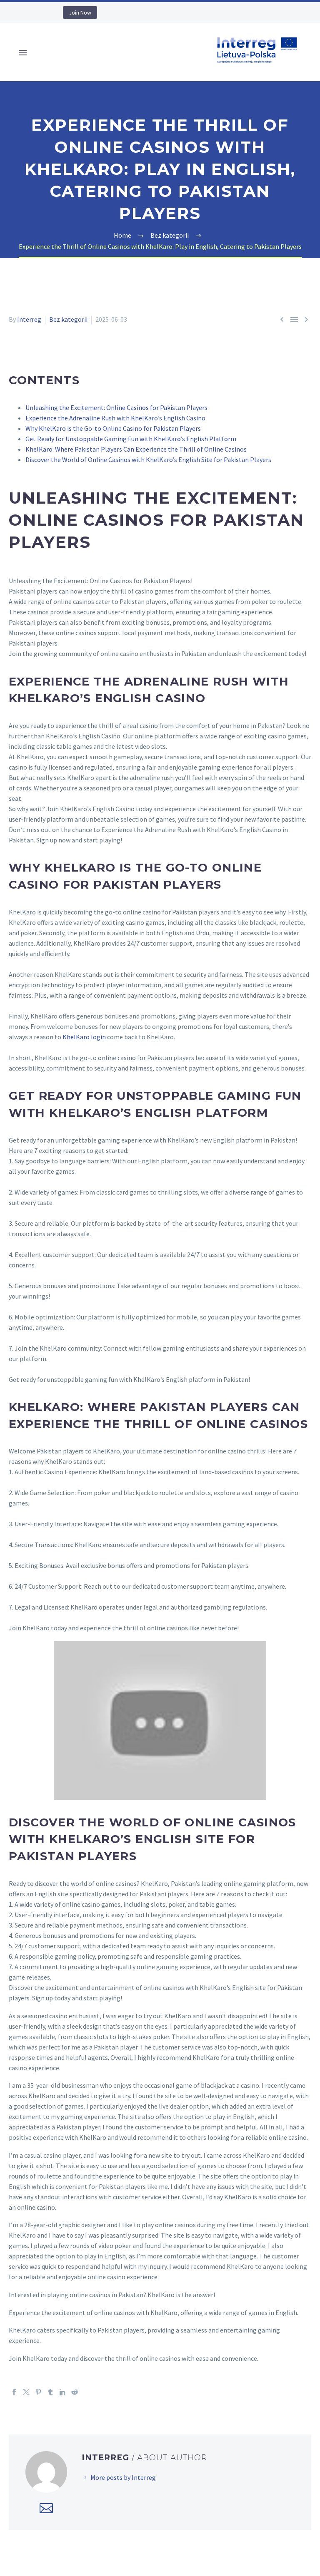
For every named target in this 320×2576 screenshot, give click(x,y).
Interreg (29, 319)
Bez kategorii (68, 319)
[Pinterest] (38, 2392)
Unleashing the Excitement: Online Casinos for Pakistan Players (116, 407)
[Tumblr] (50, 2392)
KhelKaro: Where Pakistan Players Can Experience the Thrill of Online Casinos (136, 449)
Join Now (80, 12)
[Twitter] (26, 2392)
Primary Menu (23, 53)
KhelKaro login (84, 1037)
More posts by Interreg (123, 2477)
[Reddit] (75, 2392)
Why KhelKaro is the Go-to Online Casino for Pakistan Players (113, 428)
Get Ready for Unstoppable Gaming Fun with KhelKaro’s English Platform (131, 439)
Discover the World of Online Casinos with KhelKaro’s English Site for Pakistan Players (148, 460)
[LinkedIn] (62, 2392)
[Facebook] (14, 2392)
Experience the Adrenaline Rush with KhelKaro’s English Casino (115, 418)
